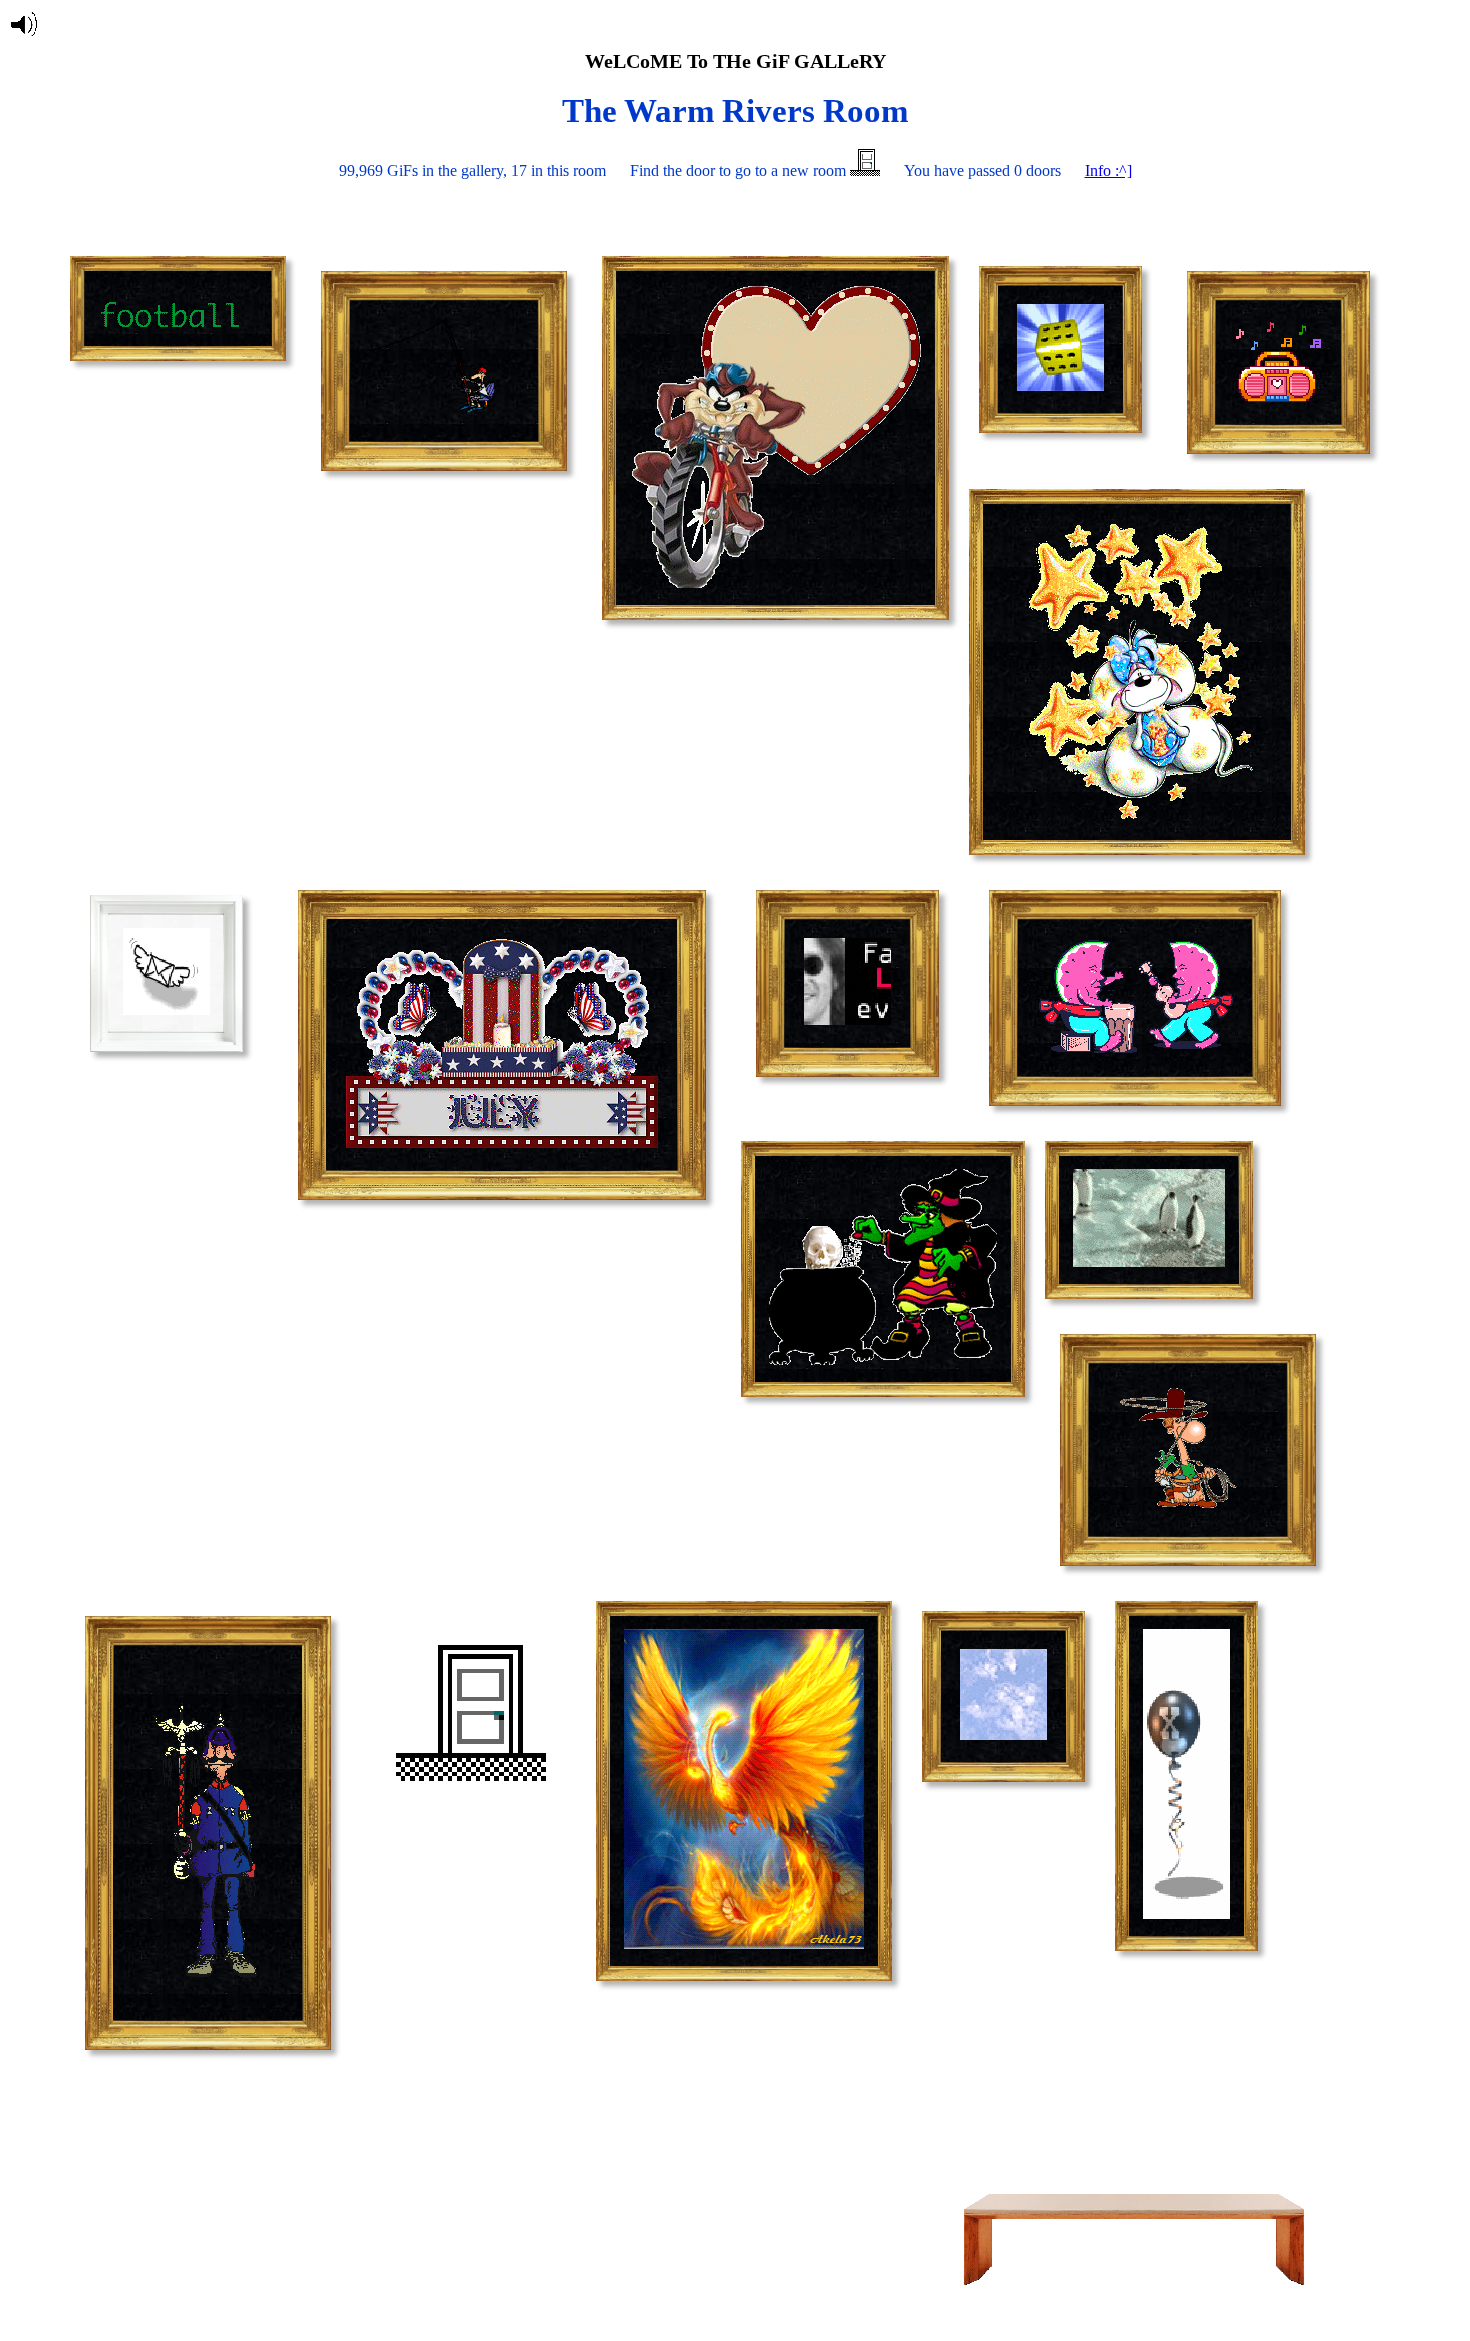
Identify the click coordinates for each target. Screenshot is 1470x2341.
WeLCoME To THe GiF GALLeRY (735, 61)
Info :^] (1108, 170)
